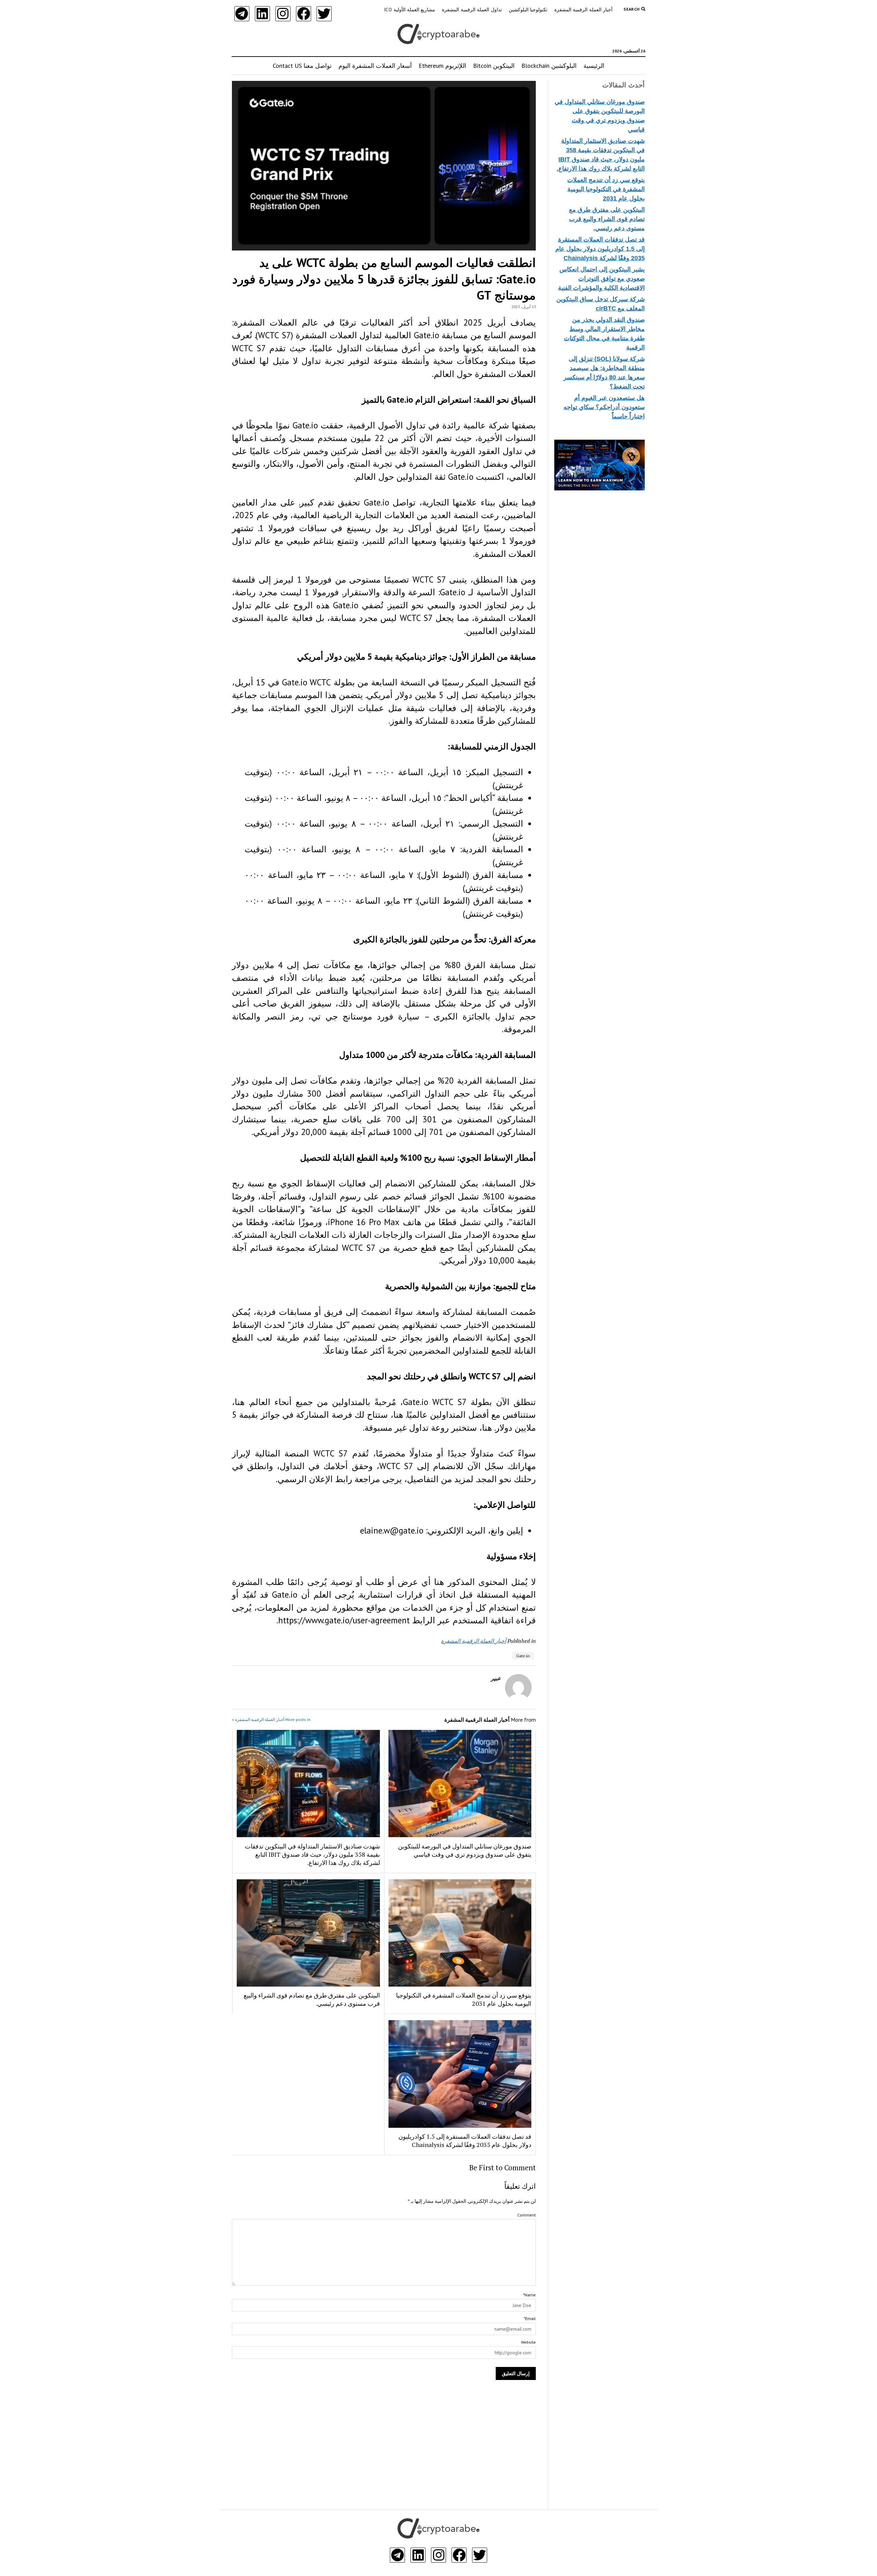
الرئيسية (594, 66)
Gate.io (523, 1656)
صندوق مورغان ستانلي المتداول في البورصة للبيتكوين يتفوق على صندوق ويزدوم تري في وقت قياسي (465, 1850)
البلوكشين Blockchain (549, 66)
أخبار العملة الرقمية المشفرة (583, 10)
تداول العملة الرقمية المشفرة (472, 10)
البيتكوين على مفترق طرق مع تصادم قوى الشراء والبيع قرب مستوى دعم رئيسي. (607, 219)
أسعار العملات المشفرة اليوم (375, 66)
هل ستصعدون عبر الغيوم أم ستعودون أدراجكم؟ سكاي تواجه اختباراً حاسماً (604, 407)
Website (528, 2342)
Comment (527, 2215)
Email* (530, 2318)
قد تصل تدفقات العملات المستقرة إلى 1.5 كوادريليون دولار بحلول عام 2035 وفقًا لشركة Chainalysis (600, 249)
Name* (529, 2295)
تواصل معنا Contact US (302, 66)
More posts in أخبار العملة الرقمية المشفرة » (271, 1719)
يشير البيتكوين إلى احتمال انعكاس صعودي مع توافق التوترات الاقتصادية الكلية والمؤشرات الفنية (601, 279)
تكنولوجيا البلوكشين (528, 10)
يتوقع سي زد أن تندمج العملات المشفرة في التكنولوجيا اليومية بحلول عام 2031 (606, 189)
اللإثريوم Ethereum (442, 66)
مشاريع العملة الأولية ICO (410, 10)
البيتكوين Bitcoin (494, 66)
